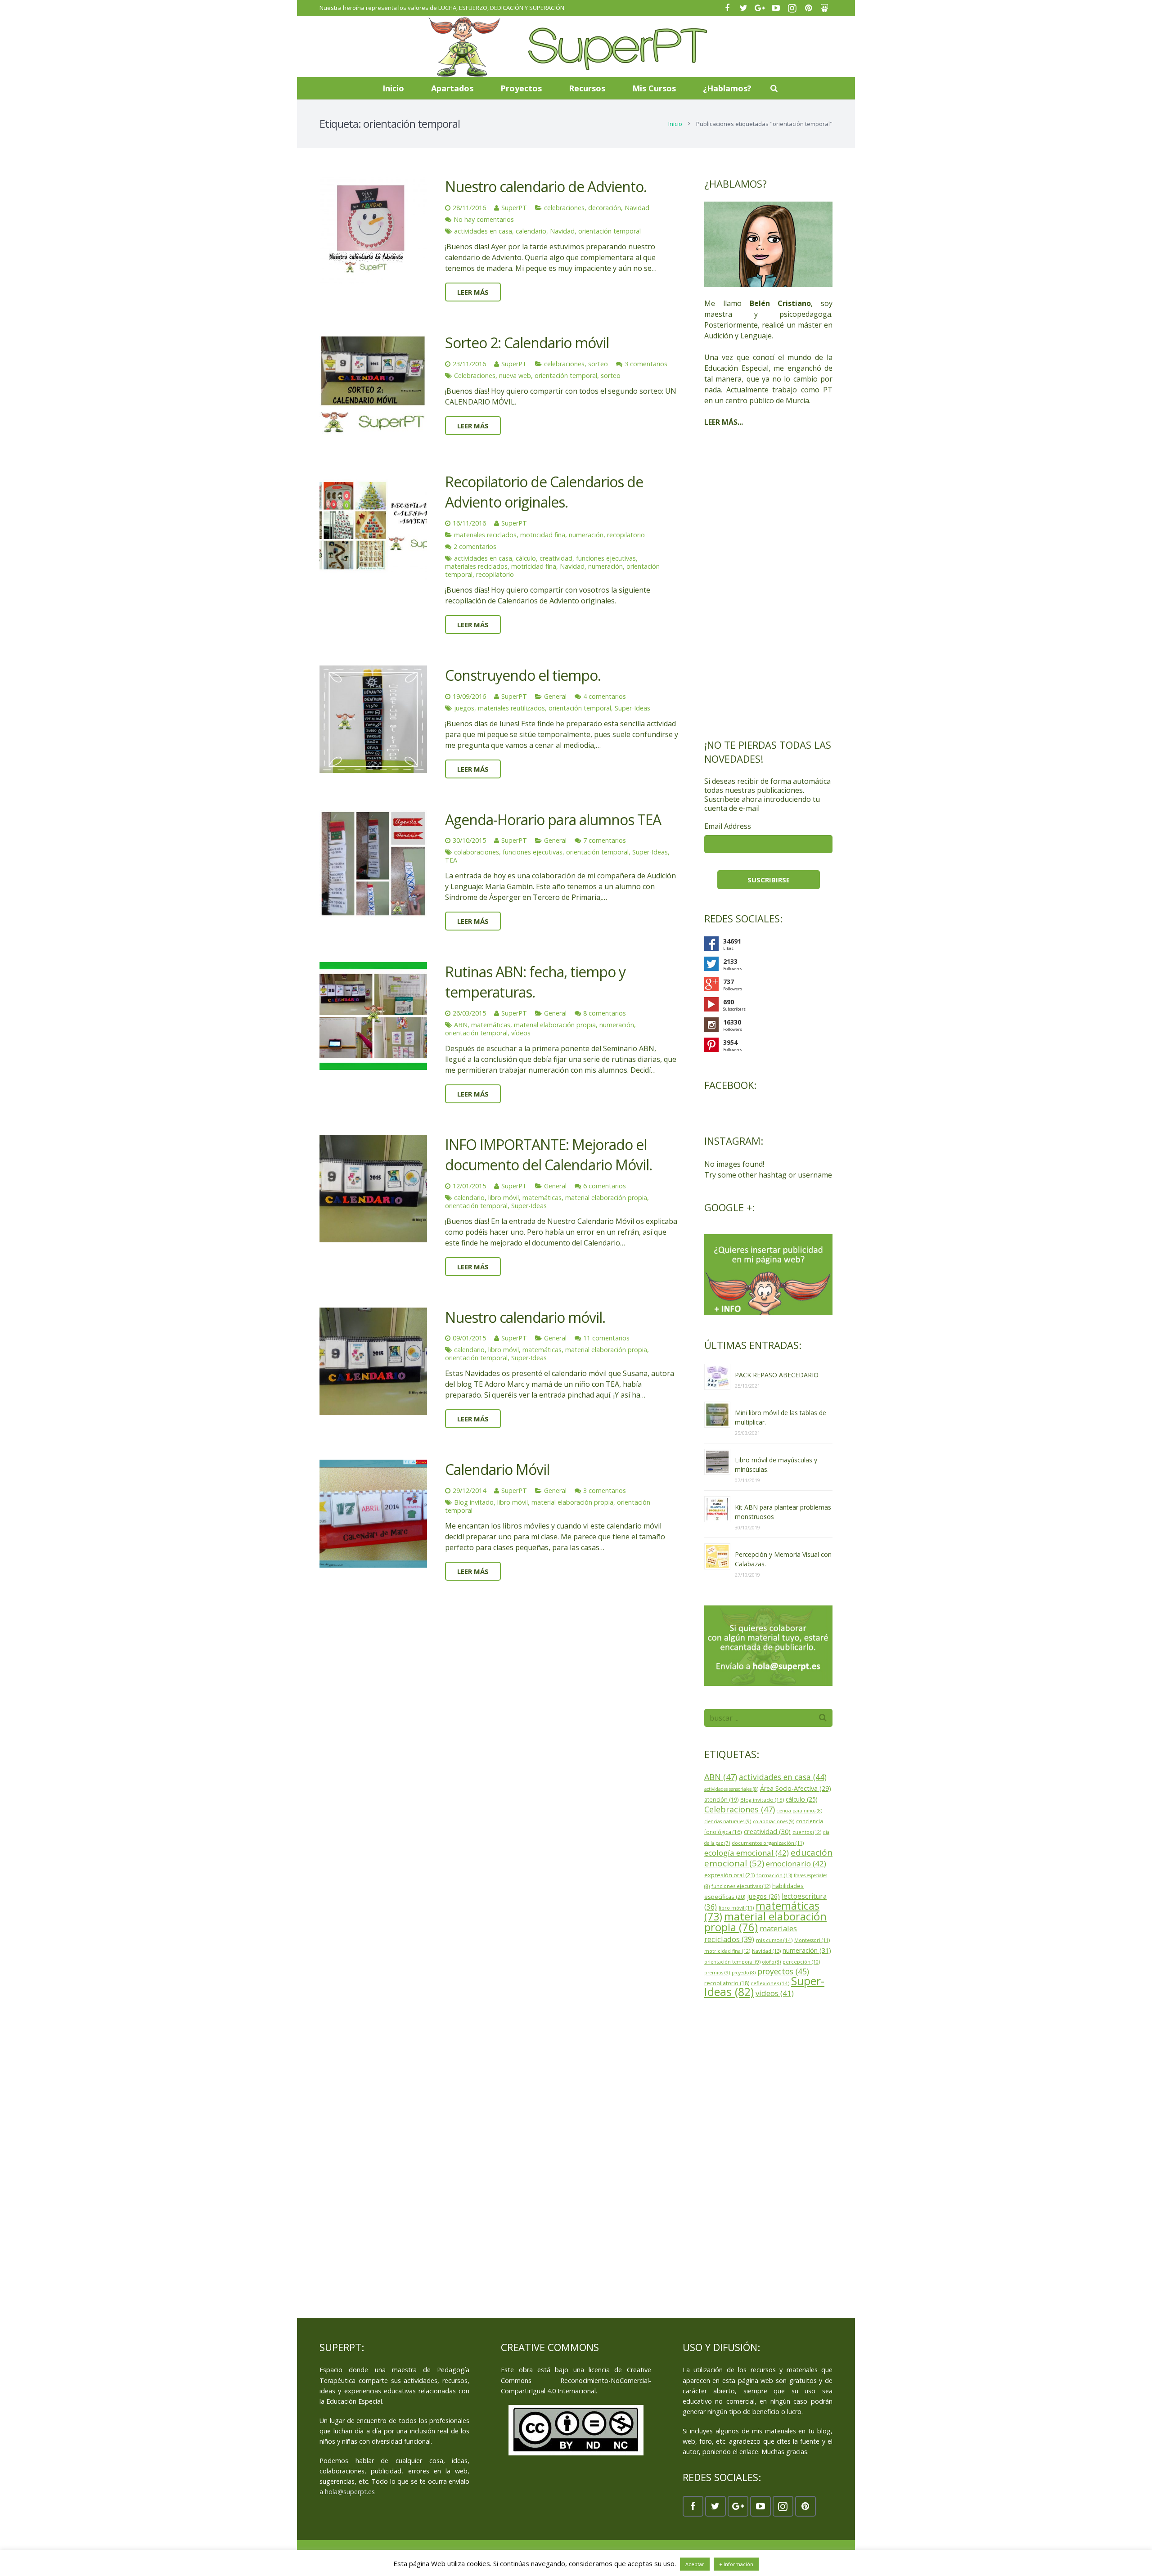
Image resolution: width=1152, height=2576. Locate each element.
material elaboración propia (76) (765, 1922)
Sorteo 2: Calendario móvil (527, 343)
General (555, 696)
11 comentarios (606, 1338)
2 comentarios (475, 546)
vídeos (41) (775, 1993)
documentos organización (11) (768, 1843)
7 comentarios (605, 840)
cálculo (526, 558)
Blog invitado (474, 1502)
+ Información (736, 2564)
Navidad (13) (766, 1951)
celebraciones (564, 208)
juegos (464, 708)
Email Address (728, 826)
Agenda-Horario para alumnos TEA (553, 820)
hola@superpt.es (350, 2492)
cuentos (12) (807, 1832)
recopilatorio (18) (727, 1983)
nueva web (515, 375)
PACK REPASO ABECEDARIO (777, 1375)
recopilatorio (626, 535)
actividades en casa (483, 231)
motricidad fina (543, 535)
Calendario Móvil (497, 1469)
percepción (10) (801, 1962)
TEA (451, 860)
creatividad (556, 558)
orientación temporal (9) (732, 1962)
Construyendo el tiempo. (523, 675)
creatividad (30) (767, 1831)
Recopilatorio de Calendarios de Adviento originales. (544, 492)
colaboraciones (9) (774, 1821)
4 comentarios (605, 696)
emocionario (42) (796, 1863)
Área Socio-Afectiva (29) (796, 1788)
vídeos (521, 1033)
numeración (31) (807, 1950)
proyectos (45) (783, 1971)
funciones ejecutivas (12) (741, 1886)
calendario (531, 231)
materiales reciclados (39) (751, 1934)
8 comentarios (605, 1013)
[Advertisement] (768, 583)
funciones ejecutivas (606, 558)
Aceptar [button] (695, 2564)
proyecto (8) (744, 1973)
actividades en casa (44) (783, 1777)
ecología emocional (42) (747, 1853)
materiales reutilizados (511, 708)
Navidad (637, 208)
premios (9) (717, 1973)
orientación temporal (610, 231)
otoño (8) (772, 1962)
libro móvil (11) (736, 1908)
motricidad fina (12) (727, 1951)
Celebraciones (475, 375)
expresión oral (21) (729, 1875)
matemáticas (491, 1025)
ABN (461, 1025)
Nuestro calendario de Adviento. (546, 187)
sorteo (598, 364)
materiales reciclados (485, 535)
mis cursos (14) (774, 1940)
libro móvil (504, 1198)
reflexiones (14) (770, 1983)
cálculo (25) (802, 1799)
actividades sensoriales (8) (731, 1789)
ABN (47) (721, 1777)
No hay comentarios (484, 219)
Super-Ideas (632, 708)
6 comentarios (605, 1186)
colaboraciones (477, 852)
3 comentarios (646, 364)
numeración (586, 535)
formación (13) (774, 1875)
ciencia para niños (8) (799, 1811)
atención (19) (721, 1800)
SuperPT (514, 208)
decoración (605, 208)
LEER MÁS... (724, 422)
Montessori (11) (812, 1940)
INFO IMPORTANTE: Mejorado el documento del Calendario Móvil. (549, 1155)
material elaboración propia (555, 1025)
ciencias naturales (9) (728, 1821)
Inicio (675, 124)
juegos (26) (763, 1896)
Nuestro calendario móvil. (525, 1317)
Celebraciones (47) (740, 1809)
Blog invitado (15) (762, 1800)
